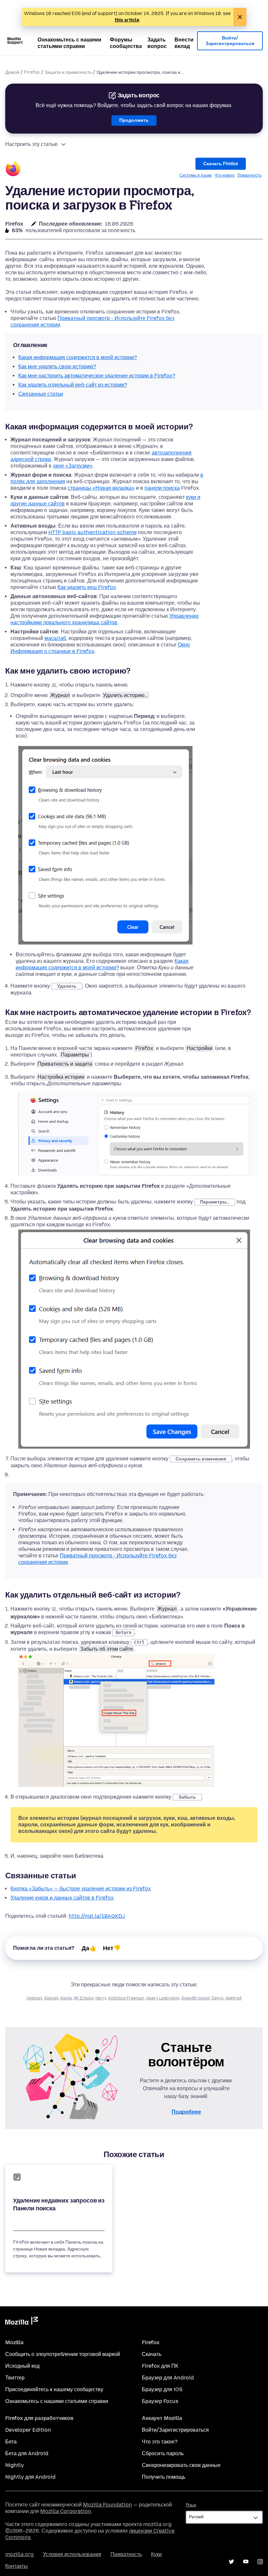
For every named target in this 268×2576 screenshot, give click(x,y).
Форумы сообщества (126, 43)
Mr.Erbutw (84, 1998)
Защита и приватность (68, 72)
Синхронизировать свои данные (181, 2465)
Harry (101, 1998)
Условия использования (72, 2554)
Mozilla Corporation (66, 2511)
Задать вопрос (157, 43)
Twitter (231, 2562)
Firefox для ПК (160, 2366)
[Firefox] (13, 170)
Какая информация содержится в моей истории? (102, 964)
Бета (11, 2442)
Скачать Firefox (221, 164)
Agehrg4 (234, 1998)
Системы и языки (196, 175)
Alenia (66, 1998)
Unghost (34, 1998)
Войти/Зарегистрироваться (230, 41)
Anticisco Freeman (126, 1998)
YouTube (246, 2562)
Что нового (225, 175)
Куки (156, 2554)
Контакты (17, 2566)
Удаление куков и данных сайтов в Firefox (62, 1898)
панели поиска (162, 488)
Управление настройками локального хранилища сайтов (105, 619)
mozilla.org (19, 2554)
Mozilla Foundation (108, 2505)
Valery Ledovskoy (163, 1998)
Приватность (249, 175)
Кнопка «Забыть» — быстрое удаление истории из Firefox (81, 1889)
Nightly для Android (30, 2477)
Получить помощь (164, 2477)
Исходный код (22, 2366)
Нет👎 (112, 1948)
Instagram (260, 2562)
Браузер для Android (168, 2378)
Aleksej (51, 1998)
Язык (191, 2505)
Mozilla (22, 2322)
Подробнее (186, 2112)
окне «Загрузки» (73, 466)
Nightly (15, 2465)
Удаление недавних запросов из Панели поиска (59, 2204)
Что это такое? (160, 2442)
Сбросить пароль (163, 2453)
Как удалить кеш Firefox (87, 587)
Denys (218, 1998)
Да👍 (89, 1948)
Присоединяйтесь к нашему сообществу (54, 2389)
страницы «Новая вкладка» (101, 488)
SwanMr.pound (195, 1998)
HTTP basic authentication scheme (92, 532)
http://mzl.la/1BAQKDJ (97, 1916)
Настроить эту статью (31, 144)
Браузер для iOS (162, 2389)
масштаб (55, 638)
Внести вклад (184, 43)
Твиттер (15, 2378)
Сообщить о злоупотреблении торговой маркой (63, 2354)
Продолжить (134, 120)
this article (127, 20)
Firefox (32, 72)
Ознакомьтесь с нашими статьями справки (69, 43)
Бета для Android (27, 2453)
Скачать (152, 2354)
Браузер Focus (160, 2401)
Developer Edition (28, 2430)
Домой (12, 72)
